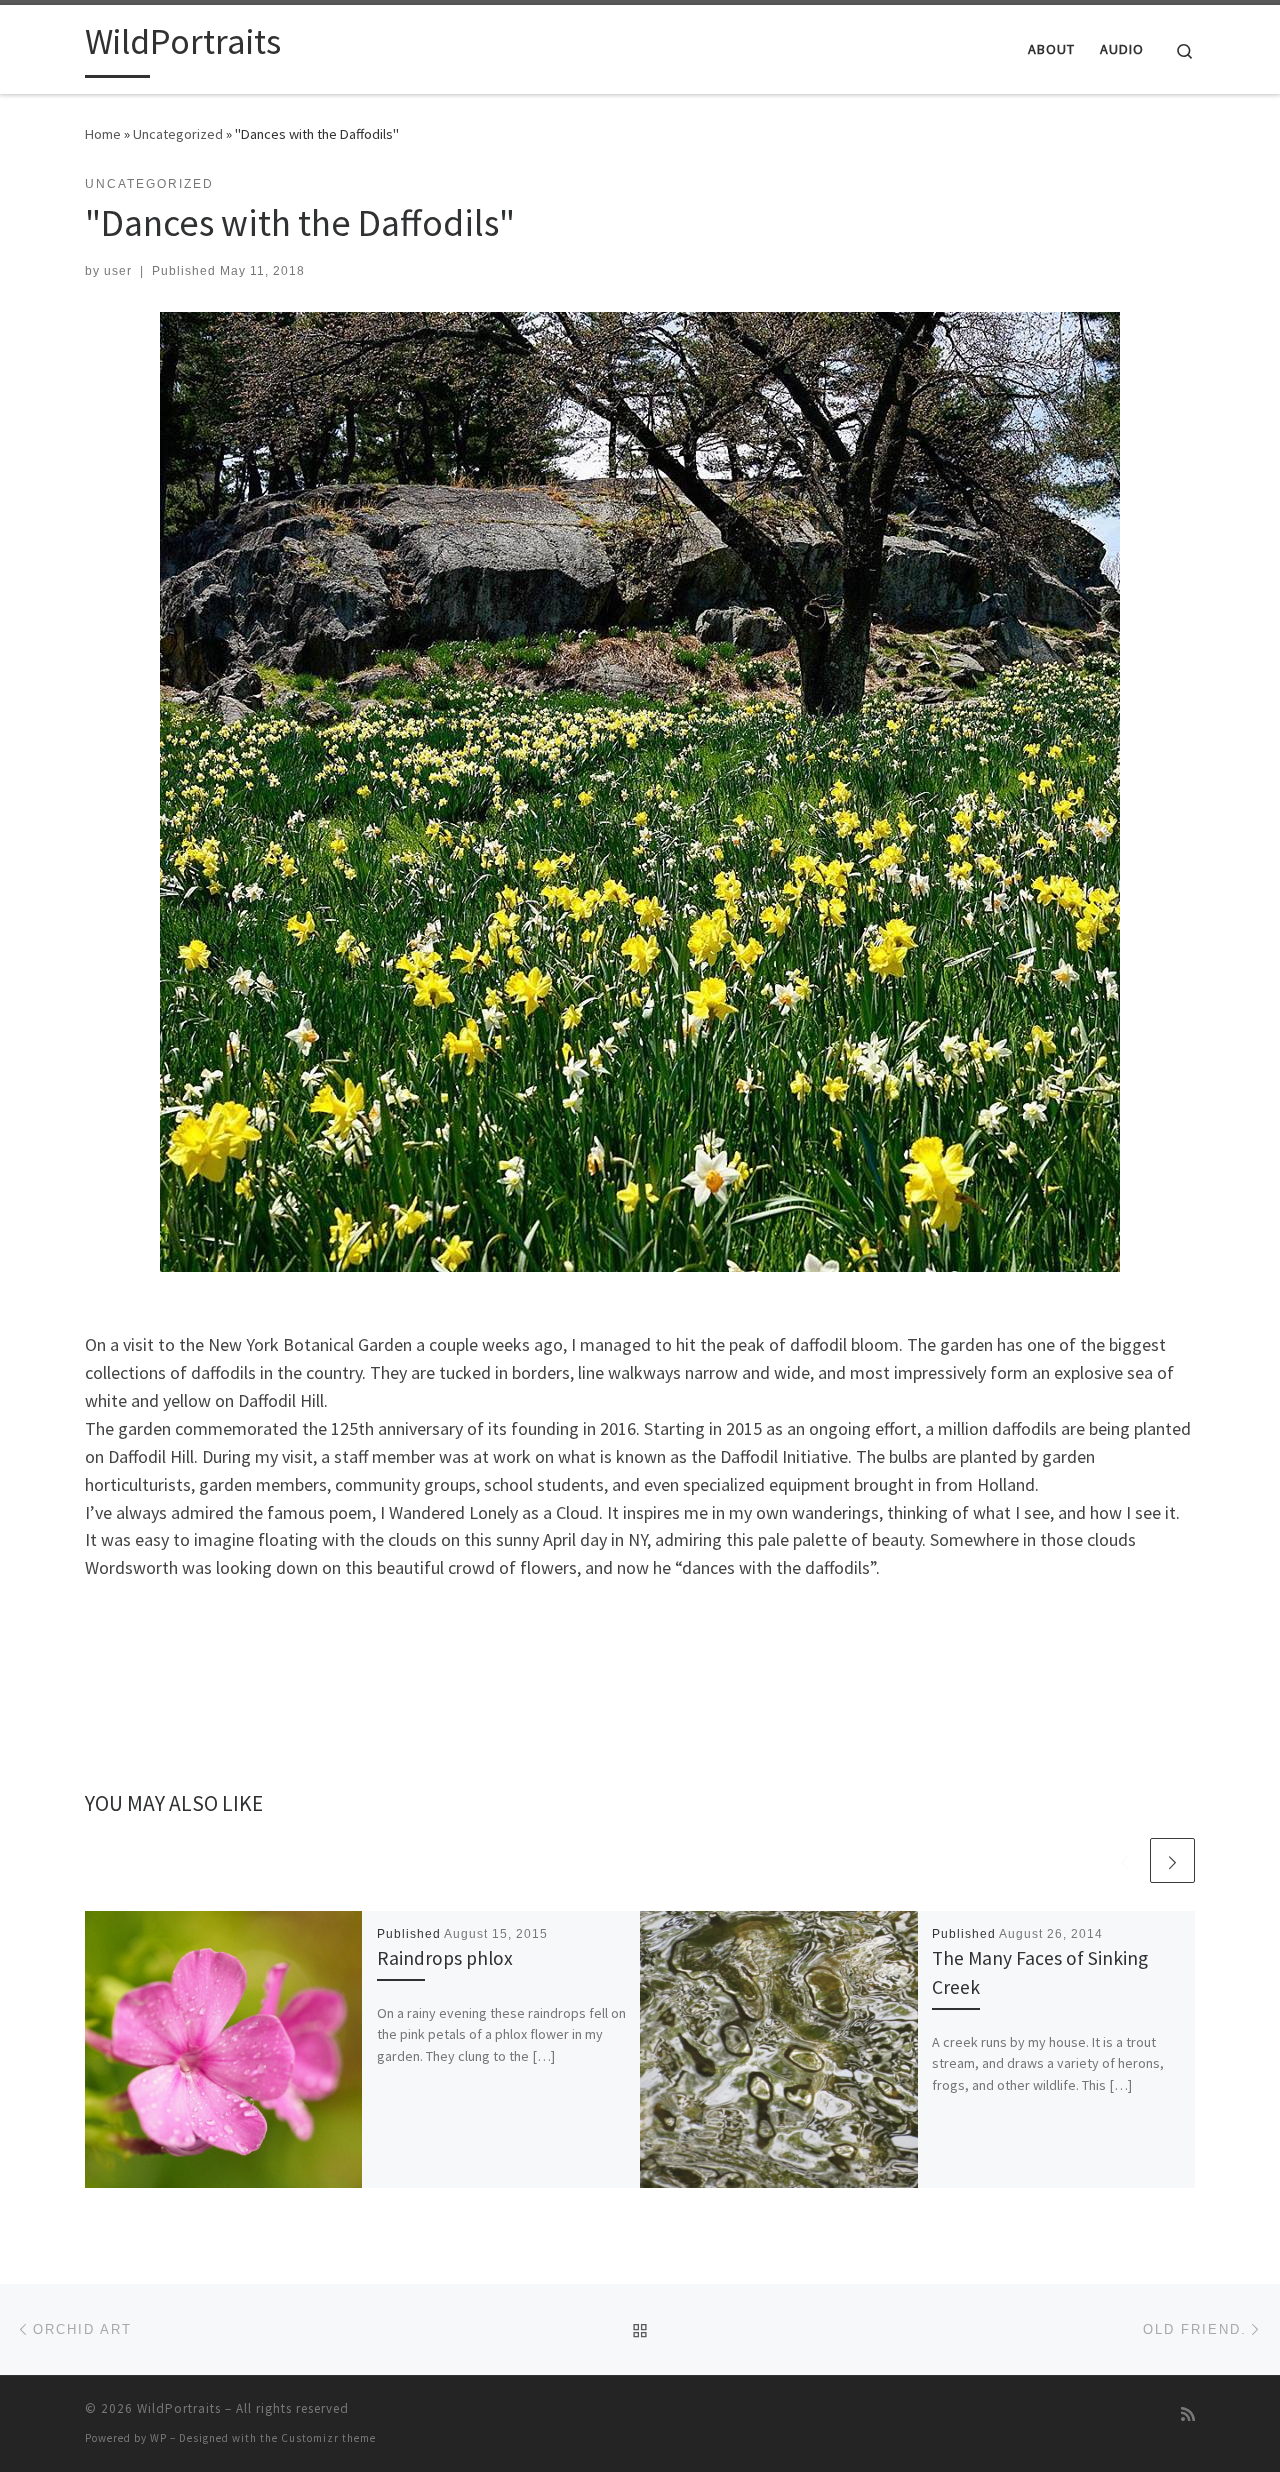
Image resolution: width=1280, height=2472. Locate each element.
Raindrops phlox (445, 1958)
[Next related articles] (1172, 1860)
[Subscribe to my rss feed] (1188, 2414)
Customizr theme (328, 2438)
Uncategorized (178, 134)
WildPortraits (179, 2408)
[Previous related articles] (1124, 1860)
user (118, 271)
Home (103, 134)
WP (158, 2438)
